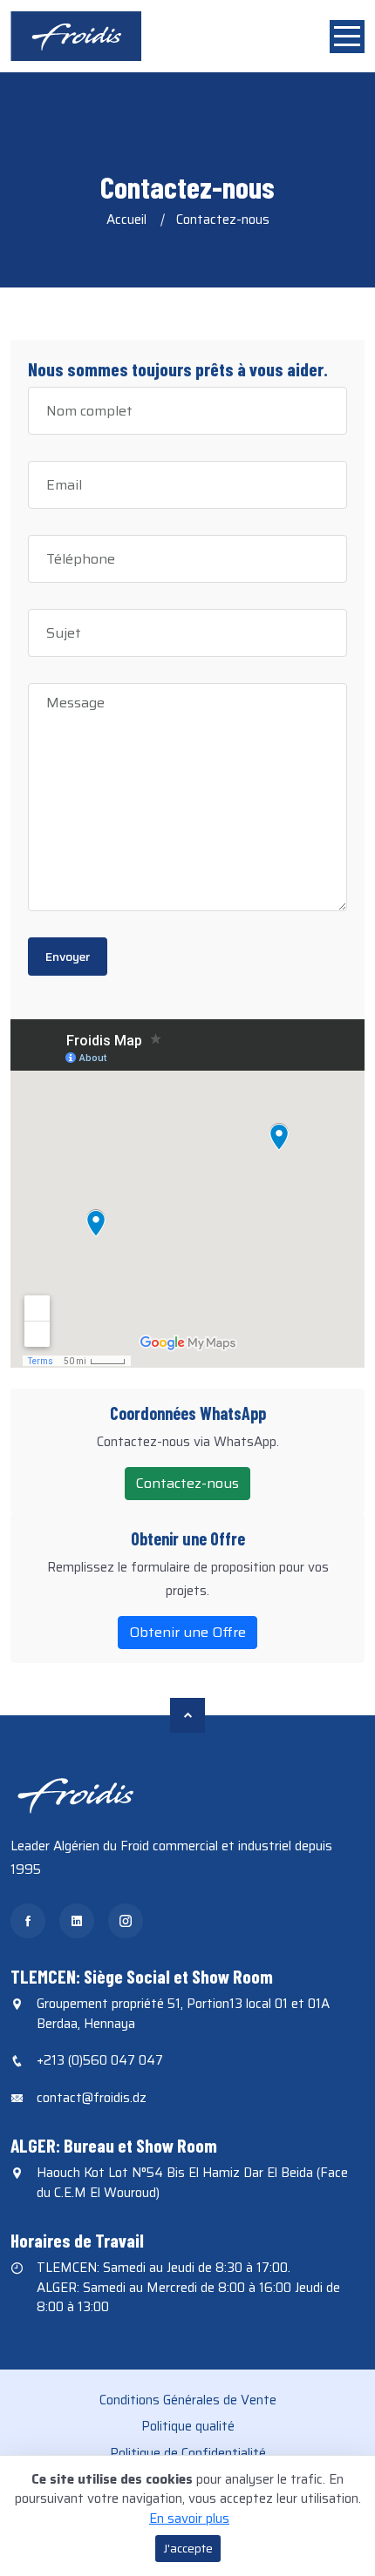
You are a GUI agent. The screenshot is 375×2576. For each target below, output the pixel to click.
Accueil (126, 220)
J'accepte (188, 2548)
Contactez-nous (187, 1483)
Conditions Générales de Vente (188, 2400)
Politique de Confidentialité (188, 2453)
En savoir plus (189, 2519)
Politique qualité (188, 2426)
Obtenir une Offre (187, 1632)
